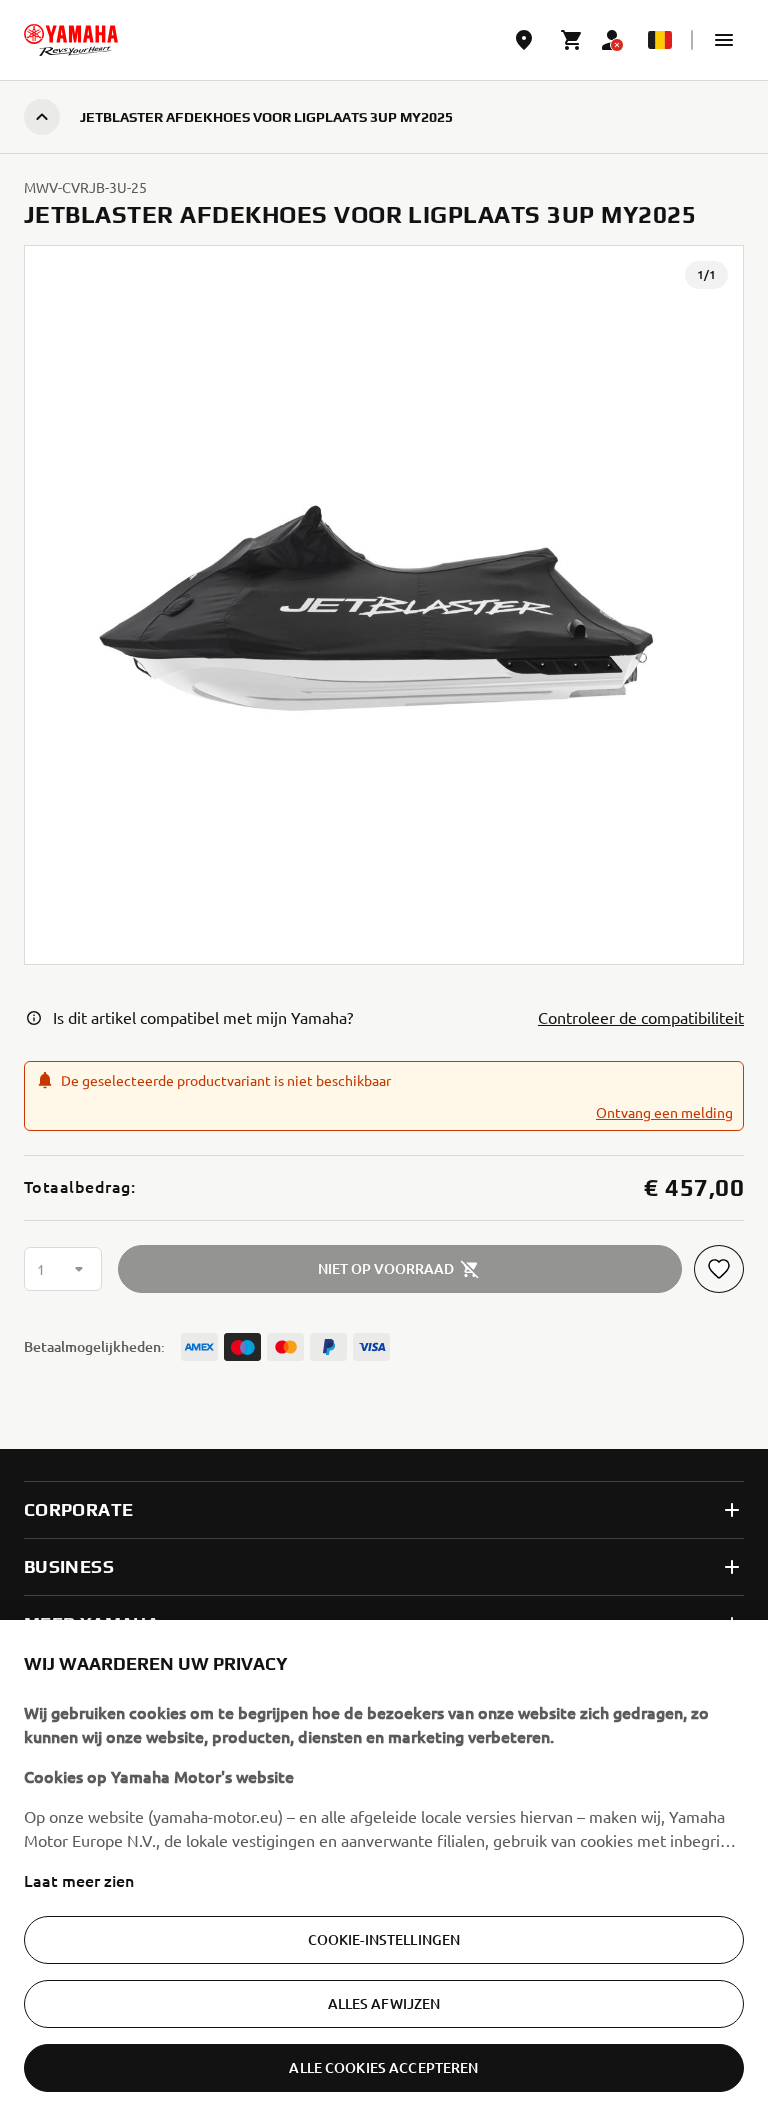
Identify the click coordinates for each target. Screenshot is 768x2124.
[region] (384, 1872)
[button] (724, 40)
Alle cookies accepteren (383, 2067)
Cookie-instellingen (384, 1939)
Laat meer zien (79, 1880)
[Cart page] (572, 40)
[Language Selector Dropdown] (660, 40)
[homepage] (71, 40)
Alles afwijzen (384, 2003)
